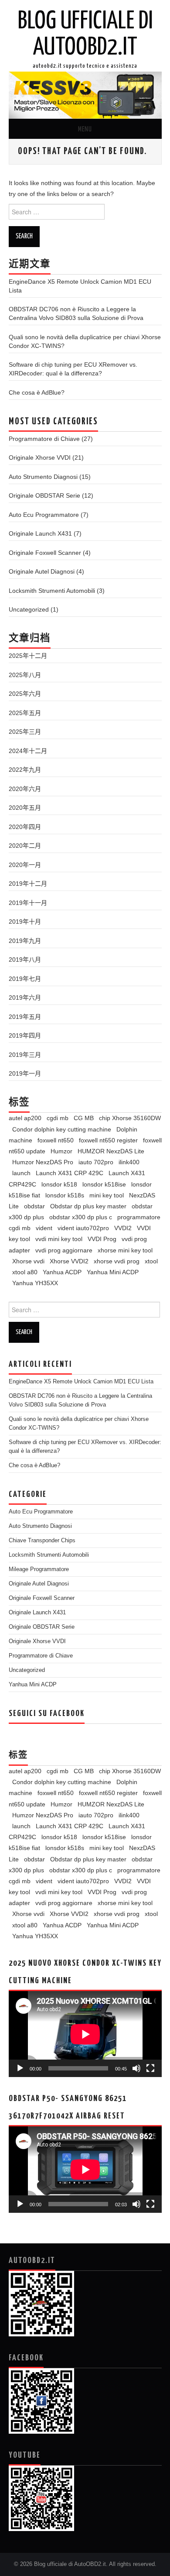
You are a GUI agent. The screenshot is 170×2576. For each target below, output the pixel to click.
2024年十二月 (28, 751)
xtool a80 (25, 1272)
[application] (85, 2034)
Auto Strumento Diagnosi (43, 477)
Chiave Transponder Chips (42, 1541)
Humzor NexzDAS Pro (43, 1162)
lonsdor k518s (65, 1195)
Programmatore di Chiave (44, 439)
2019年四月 (25, 1035)
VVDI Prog (102, 1239)
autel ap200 (25, 1118)
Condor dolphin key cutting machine (62, 1129)
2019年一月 (25, 1073)
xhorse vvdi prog (117, 1261)
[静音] (136, 2068)
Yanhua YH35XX (35, 1283)
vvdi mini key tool (59, 1239)
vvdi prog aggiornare (64, 1250)
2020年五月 (25, 808)
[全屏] (150, 2068)
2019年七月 (25, 979)
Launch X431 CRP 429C (70, 1173)
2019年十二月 (28, 884)
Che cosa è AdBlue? (37, 392)
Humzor (61, 1151)
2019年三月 (25, 1055)
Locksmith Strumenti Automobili (52, 591)
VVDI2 (123, 1228)
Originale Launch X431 (40, 533)
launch (21, 1173)
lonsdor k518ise (104, 1184)
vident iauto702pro (83, 1228)
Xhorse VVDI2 (69, 1261)
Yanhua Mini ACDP (113, 1272)
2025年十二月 (28, 656)
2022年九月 (25, 770)
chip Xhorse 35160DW (130, 1118)
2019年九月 (25, 941)
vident (44, 1228)
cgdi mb (58, 1118)
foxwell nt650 (56, 1140)
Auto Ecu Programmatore (44, 515)
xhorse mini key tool (125, 1250)
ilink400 (129, 1162)
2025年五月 (25, 713)
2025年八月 (25, 675)
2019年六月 (25, 997)
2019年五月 (25, 1017)
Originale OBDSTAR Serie (44, 495)
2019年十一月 (28, 903)
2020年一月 (25, 865)
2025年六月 (25, 694)
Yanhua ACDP (62, 1272)
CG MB (84, 1118)
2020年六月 (25, 789)
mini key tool (107, 1195)
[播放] (20, 2068)
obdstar (34, 1206)
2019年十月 (25, 922)
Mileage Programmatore (39, 1569)
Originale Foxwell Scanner (45, 553)
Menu (85, 129)
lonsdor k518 (59, 1184)
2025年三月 (25, 732)
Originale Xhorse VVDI (40, 457)
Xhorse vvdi (28, 1261)
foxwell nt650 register (108, 1140)
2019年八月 (25, 960)
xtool (151, 1261)
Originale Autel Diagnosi (42, 571)
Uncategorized (29, 609)
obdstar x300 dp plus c (81, 1217)
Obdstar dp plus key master (88, 1206)
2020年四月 (25, 827)
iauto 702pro (96, 1162)
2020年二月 (25, 846)
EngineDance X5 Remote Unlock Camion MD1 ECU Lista (81, 1382)
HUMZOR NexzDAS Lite (111, 1151)
